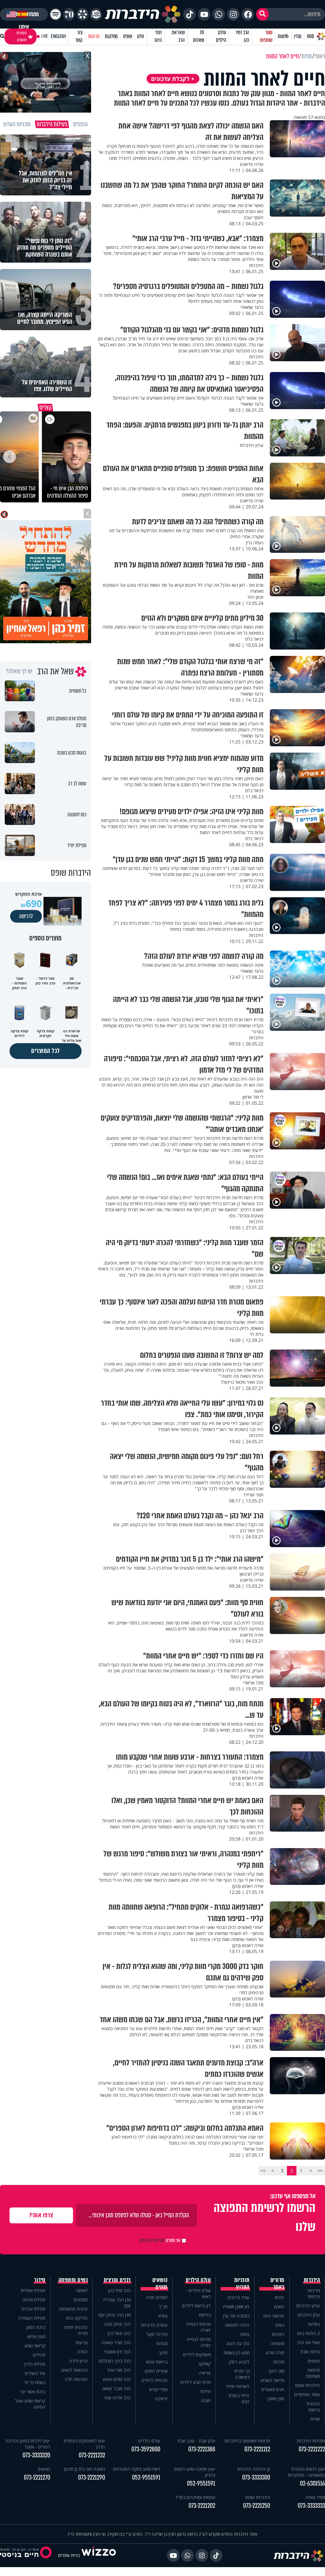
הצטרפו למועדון (22, 36)
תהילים (39, 2355)
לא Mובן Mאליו (236, 2307)
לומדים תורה (157, 2297)
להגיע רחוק (239, 2362)
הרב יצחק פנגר (117, 2324)
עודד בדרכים (239, 2297)
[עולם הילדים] (96, 14)
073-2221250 (257, 2506)
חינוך (163, 2353)
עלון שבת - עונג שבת (196, 2441)
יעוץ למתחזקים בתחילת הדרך (84, 2444)
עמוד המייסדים (307, 2394)
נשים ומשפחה (73, 2280)
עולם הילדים (221, 36)
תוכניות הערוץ (242, 2284)
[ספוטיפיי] (55, 14)
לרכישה (26, 916)
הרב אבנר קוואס (117, 2388)
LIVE (45, 36)
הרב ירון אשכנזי (117, 2352)
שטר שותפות (266, 36)
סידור (40, 2280)
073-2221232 (92, 2455)
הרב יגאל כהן (119, 2333)
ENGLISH (58, 36)
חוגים (206, 2400)
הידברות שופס (308, 2385)
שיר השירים (35, 2373)
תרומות (94, 36)
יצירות (206, 2391)
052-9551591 (201, 2484)
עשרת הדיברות (154, 2325)
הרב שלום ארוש (117, 2379)
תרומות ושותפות (313, 2373)
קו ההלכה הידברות (254, 2469)
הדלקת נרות (77, 2318)
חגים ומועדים (273, 2389)
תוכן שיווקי (276, 2399)
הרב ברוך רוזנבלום (115, 2361)
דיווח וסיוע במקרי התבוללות (136, 2469)
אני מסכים (160, 2240)
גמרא (163, 2316)
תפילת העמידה (32, 2318)
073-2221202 (202, 2506)
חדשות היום (274, 2316)
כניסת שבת (310, 2352)
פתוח (245, 2334)
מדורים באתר (277, 2284)
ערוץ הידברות (308, 2306)
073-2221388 (202, 2449)
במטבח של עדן (236, 2316)
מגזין (298, 36)
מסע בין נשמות (236, 2353)
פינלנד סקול (157, 2334)
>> (263, 2171)
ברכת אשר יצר (33, 2392)
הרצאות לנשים (74, 2370)
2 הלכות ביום (308, 2333)
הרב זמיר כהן (242, 36)
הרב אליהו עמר (117, 2398)
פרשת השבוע (272, 2380)
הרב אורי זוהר (119, 2370)
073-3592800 (146, 2449)
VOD (310, 36)
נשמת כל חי (35, 2382)
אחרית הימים (156, 2371)
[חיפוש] (262, 14)
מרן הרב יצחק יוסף (114, 2315)
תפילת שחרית (33, 2290)
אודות (315, 2419)
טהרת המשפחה (73, 2309)
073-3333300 (256, 2478)
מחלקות (111, 36)
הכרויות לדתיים (155, 2380)
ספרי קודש (158, 2389)
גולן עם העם (238, 2343)
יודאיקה (161, 2399)
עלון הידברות (309, 2315)
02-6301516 (312, 2484)
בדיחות (205, 2315)
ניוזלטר (314, 2324)
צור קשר (79, 36)
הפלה (82, 2352)
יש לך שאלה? (19, 671)
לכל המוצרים (46, 1051)
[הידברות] (143, 14)
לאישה (82, 2290)
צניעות (82, 2342)
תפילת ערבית (33, 2309)
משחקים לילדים (197, 2354)
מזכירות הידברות (311, 2441)
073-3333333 (311, 2506)
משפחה (277, 2343)
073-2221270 (37, 2478)
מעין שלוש (36, 2336)
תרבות (279, 2362)
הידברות (312, 2280)
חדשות (283, 36)
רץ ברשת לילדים (196, 2306)
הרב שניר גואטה (116, 2342)
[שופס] (82, 14)
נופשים (314, 2361)
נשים (280, 2325)
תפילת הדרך (34, 2364)
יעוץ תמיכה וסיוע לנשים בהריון (195, 2472)
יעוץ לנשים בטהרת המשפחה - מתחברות (306, 2472)
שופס (127, 36)
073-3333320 (36, 2455)
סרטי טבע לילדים (196, 2382)
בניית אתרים (69, 2555)
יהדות (279, 2297)
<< (320, 2171)
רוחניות (278, 2334)
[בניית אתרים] (99, 2555)
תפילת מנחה (34, 2300)
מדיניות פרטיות (314, 2293)
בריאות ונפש (157, 2362)
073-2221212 (257, 2449)
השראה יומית (238, 2386)
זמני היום (158, 36)
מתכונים (81, 2300)
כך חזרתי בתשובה (242, 2374)
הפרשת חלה (76, 2379)
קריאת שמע (35, 2346)
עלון (140, 36)
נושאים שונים (160, 2284)
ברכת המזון (36, 2327)
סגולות (162, 2343)
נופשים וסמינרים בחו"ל (195, 2497)
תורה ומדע (275, 2353)
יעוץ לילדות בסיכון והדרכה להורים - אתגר (28, 2444)
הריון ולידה (78, 2361)
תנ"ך (163, 2307)
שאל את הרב (178, 36)
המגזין (279, 2307)
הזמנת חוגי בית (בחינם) (84, 2469)
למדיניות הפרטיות (152, 2240)
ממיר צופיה (315, 2497)
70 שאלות (198, 36)
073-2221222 (312, 2449)
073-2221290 (92, 2478)
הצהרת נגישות (313, 2407)
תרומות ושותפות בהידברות (247, 2441)
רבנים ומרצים (117, 2280)
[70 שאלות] (69, 14)
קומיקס (205, 2364)
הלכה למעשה (237, 2325)
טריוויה (205, 2373)
